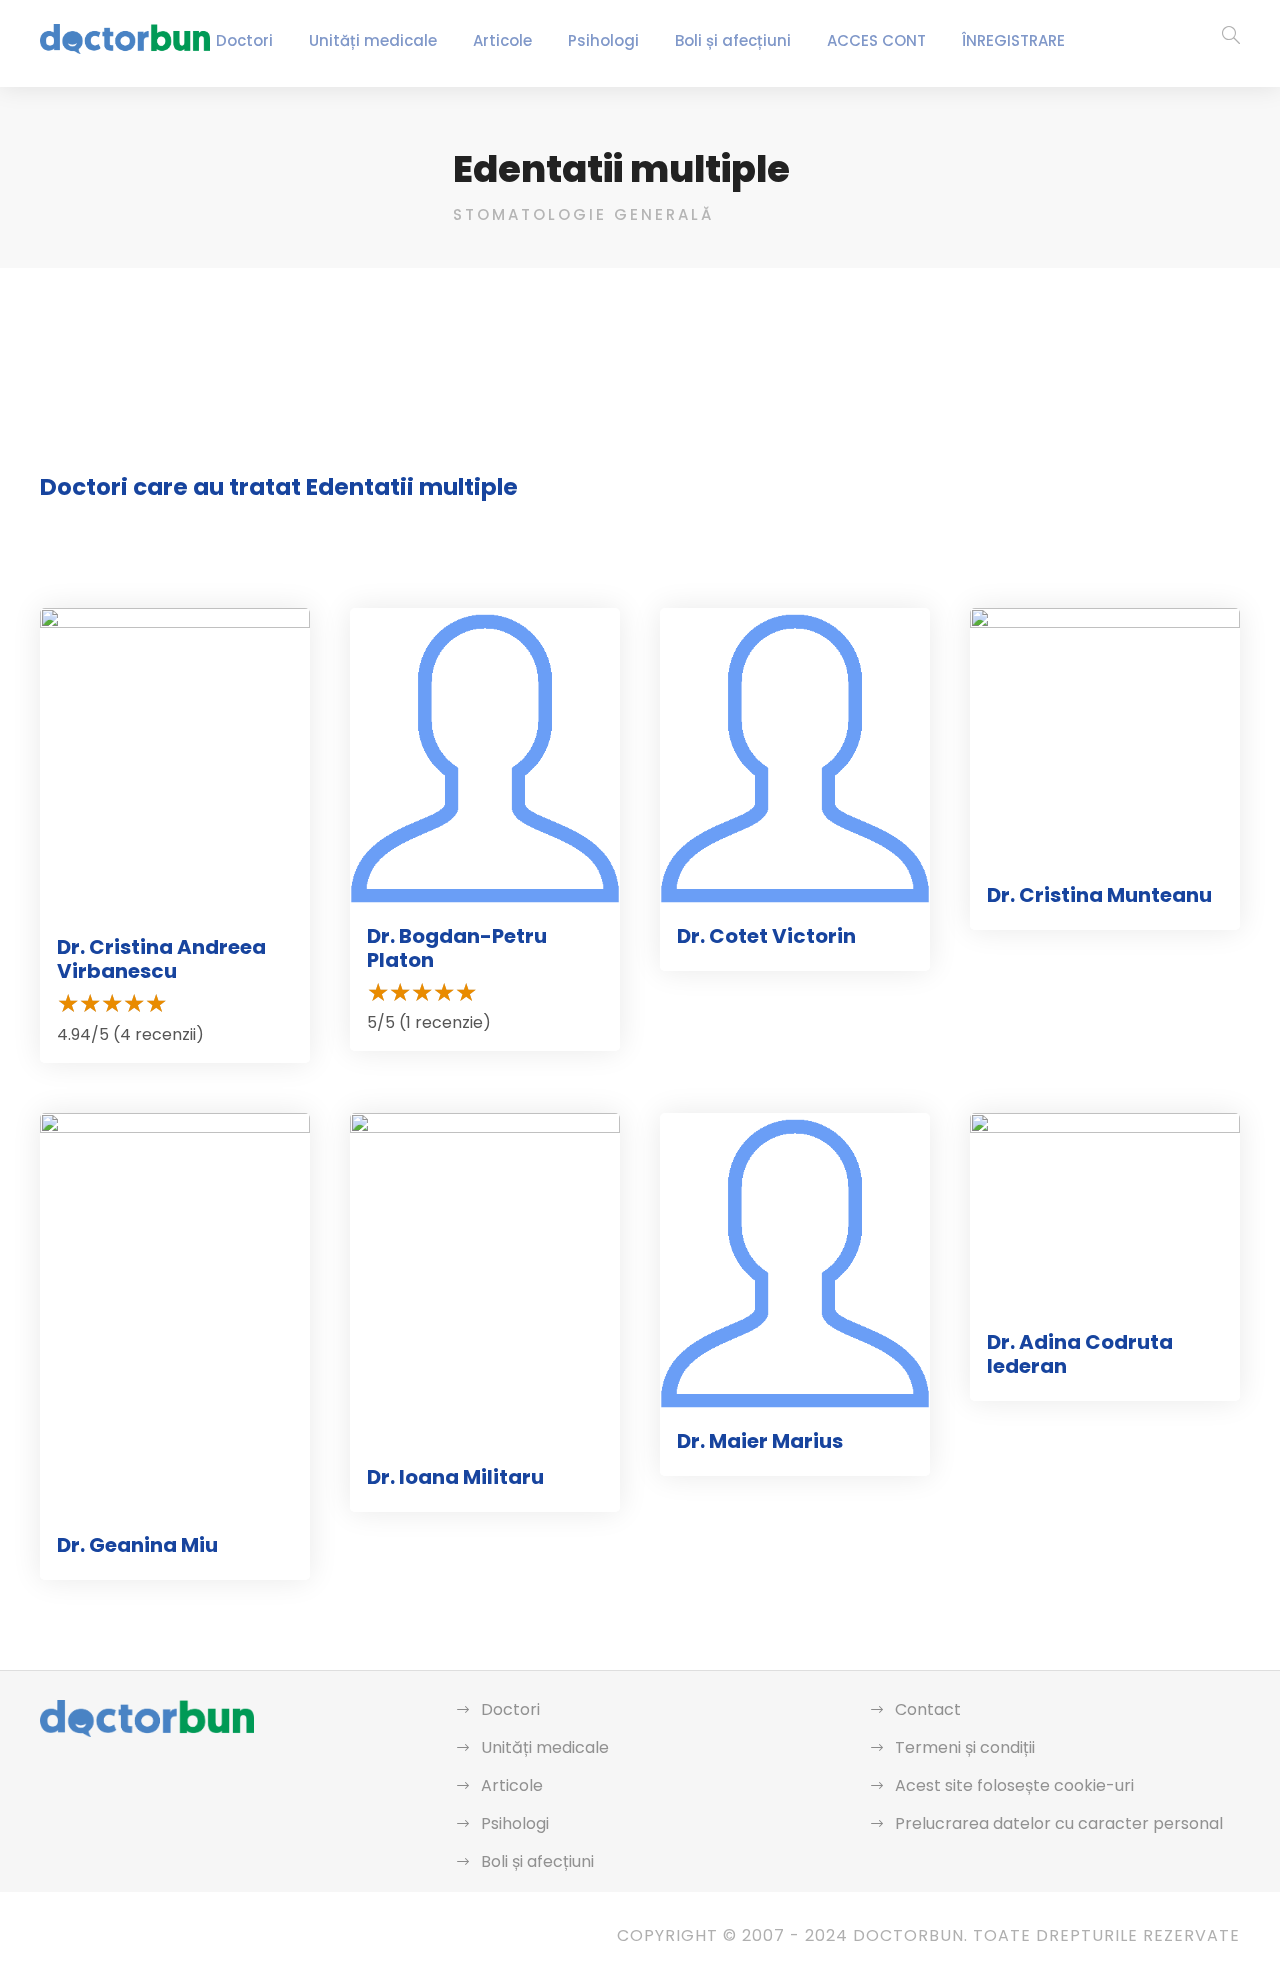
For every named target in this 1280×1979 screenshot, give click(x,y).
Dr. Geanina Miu (137, 1545)
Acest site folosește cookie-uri (1014, 1785)
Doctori (244, 40)
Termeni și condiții (965, 1747)
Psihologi (603, 40)
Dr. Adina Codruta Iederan (1080, 1354)
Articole (502, 40)
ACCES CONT (876, 40)
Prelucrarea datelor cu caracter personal (1059, 1823)
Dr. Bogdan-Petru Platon (457, 948)
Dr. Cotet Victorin (766, 936)
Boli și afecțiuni (733, 40)
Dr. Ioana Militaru (455, 1477)
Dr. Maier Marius (760, 1441)
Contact (928, 1709)
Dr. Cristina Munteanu (1099, 895)
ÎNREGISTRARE (1013, 40)
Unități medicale (373, 40)
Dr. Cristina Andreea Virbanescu (161, 959)
